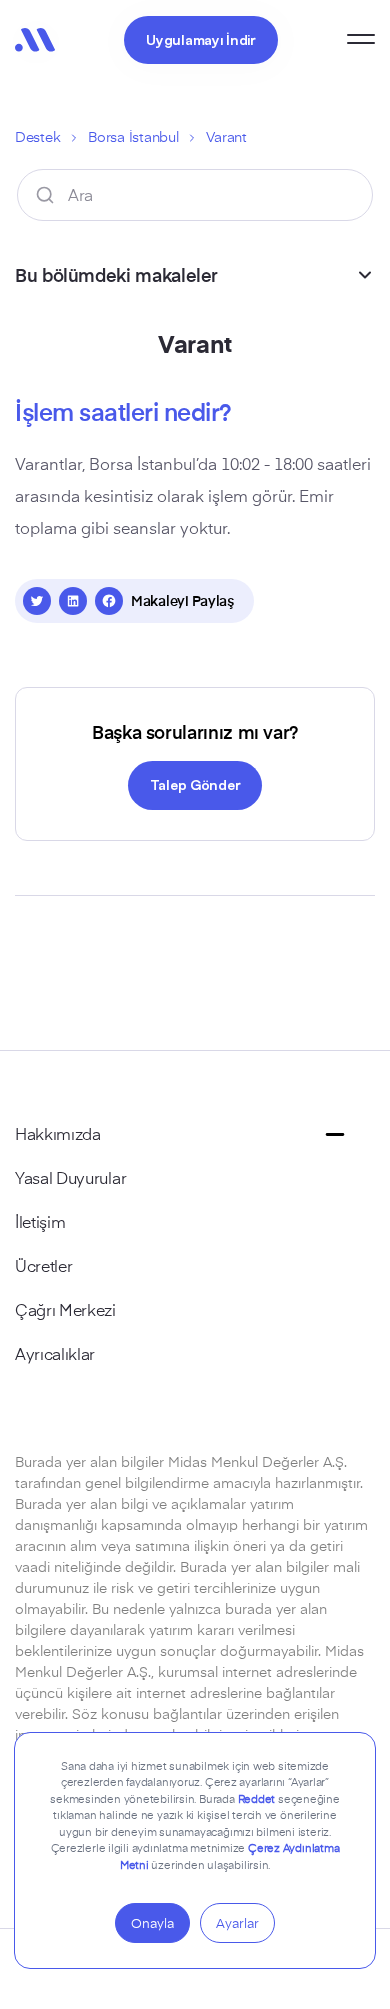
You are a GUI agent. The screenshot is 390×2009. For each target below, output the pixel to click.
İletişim (40, 1221)
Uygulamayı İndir (201, 39)
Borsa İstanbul (133, 136)
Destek (37, 136)
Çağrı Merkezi (65, 1309)
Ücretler (43, 1265)
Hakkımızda (58, 1133)
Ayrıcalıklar (55, 1353)
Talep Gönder (195, 784)
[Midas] (35, 40)
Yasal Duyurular (70, 1177)
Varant (226, 136)
